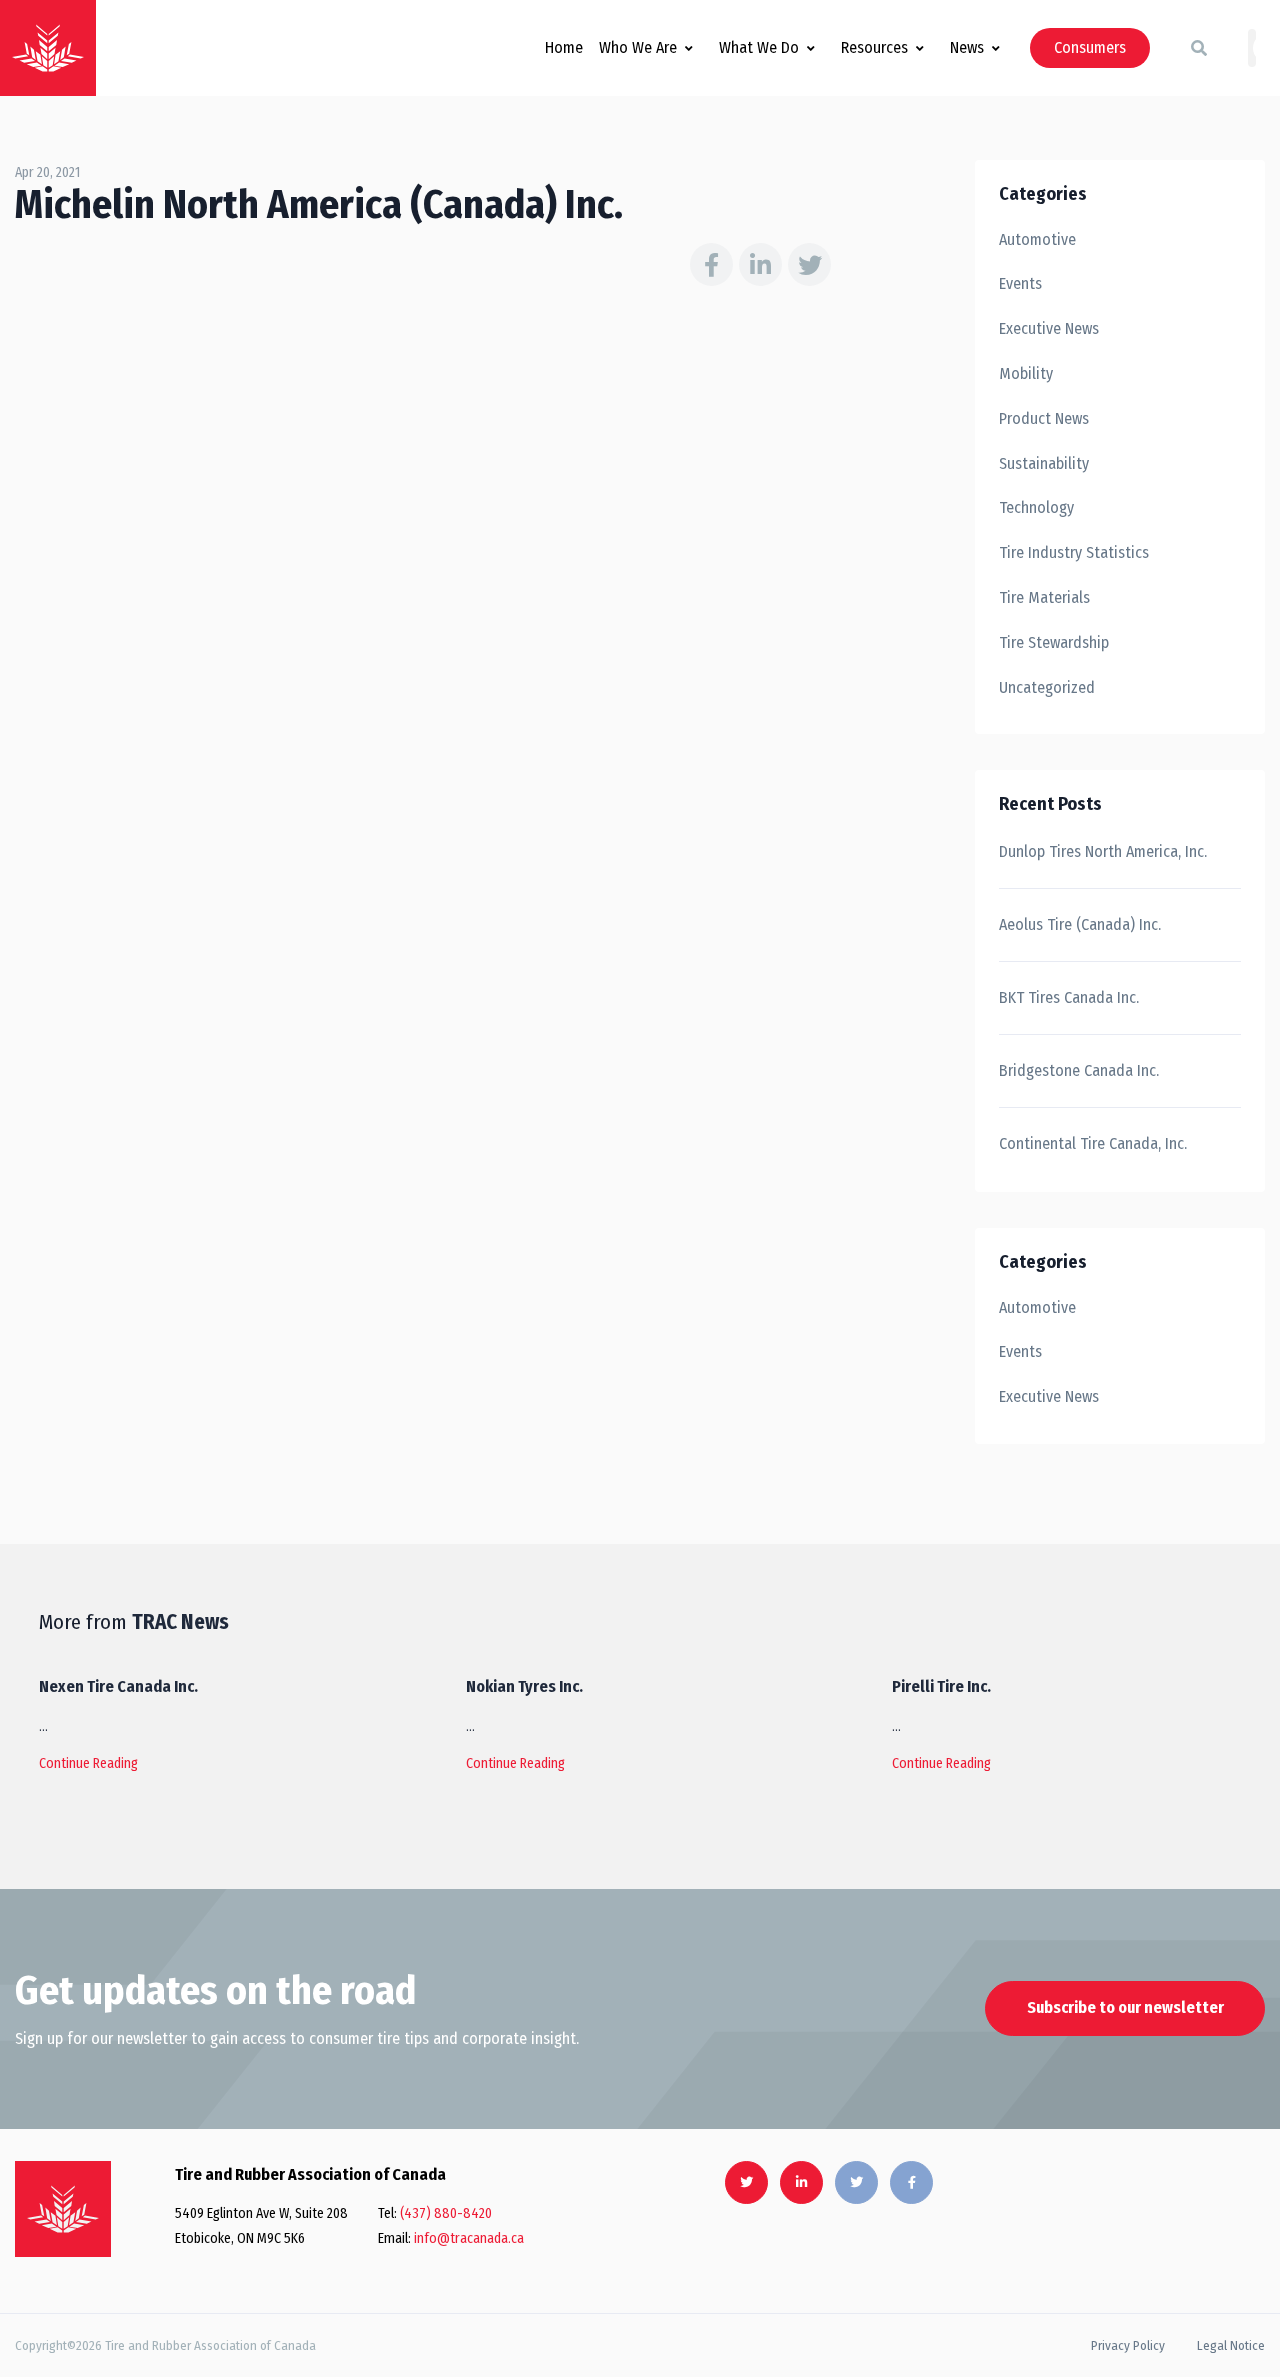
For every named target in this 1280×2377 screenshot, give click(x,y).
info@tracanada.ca (469, 2238)
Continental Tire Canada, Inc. (1093, 1143)
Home (564, 47)
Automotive (1037, 239)
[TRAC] (48, 48)
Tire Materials (1044, 597)
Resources (874, 47)
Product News (1044, 418)
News (967, 47)
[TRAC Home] (63, 2209)
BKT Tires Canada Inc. (1069, 997)
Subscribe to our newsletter (1125, 2007)
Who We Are (638, 47)
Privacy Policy (1128, 2345)
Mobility (1026, 373)
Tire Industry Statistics (1074, 552)
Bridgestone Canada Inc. (1079, 1070)
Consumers (1090, 47)
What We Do (759, 47)
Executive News (1049, 328)
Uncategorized (1047, 687)
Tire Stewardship (1054, 642)
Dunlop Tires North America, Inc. (1103, 851)
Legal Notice (1231, 2345)
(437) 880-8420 (446, 2213)
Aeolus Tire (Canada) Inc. (1080, 924)
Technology (1036, 507)
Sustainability (1044, 463)
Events (1020, 283)
